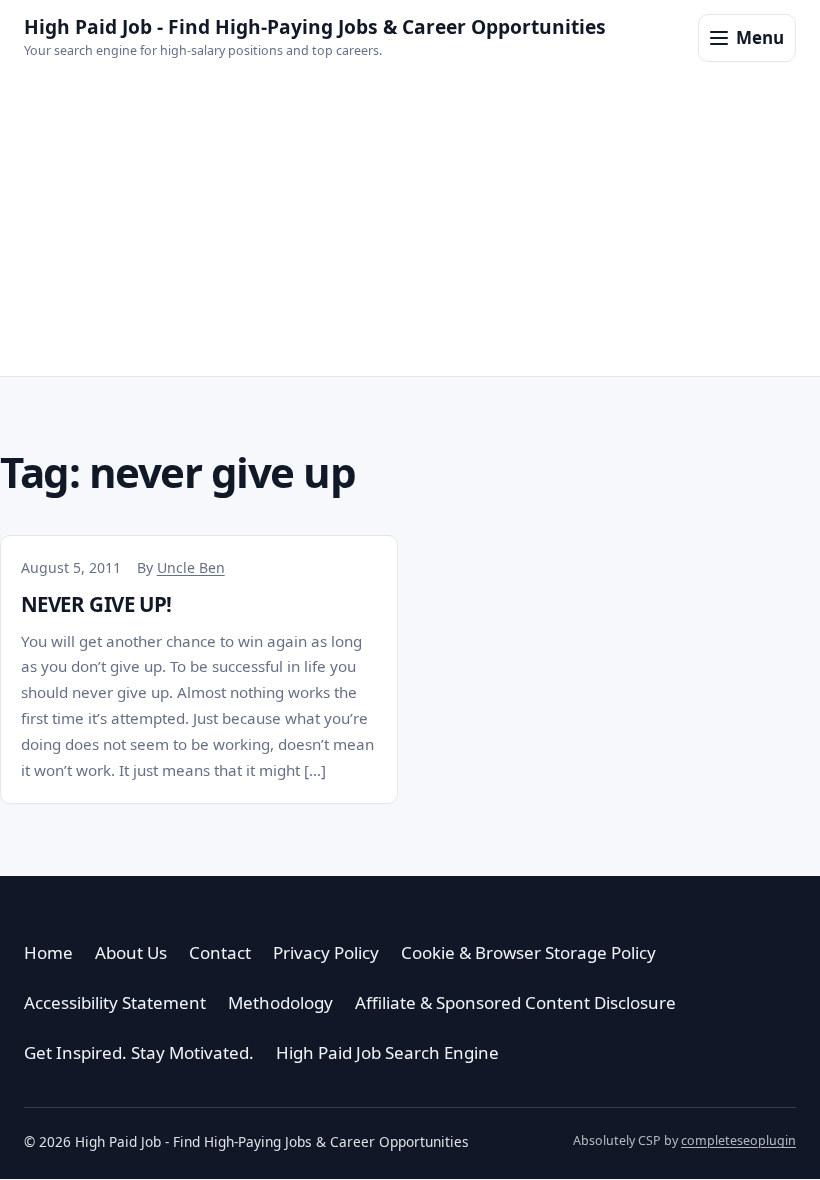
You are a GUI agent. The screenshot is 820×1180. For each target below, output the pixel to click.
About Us (131, 952)
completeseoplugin (738, 1140)
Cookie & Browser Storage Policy (528, 952)
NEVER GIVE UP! (96, 604)
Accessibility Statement (115, 1002)
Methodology (280, 1002)
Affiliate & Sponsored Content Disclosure (515, 1002)
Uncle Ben (191, 567)
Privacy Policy (326, 952)
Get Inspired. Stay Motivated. (139, 1052)
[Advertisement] (410, 226)
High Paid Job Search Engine (387, 1052)
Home (48, 952)
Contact (220, 952)
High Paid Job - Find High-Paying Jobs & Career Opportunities (315, 26)
